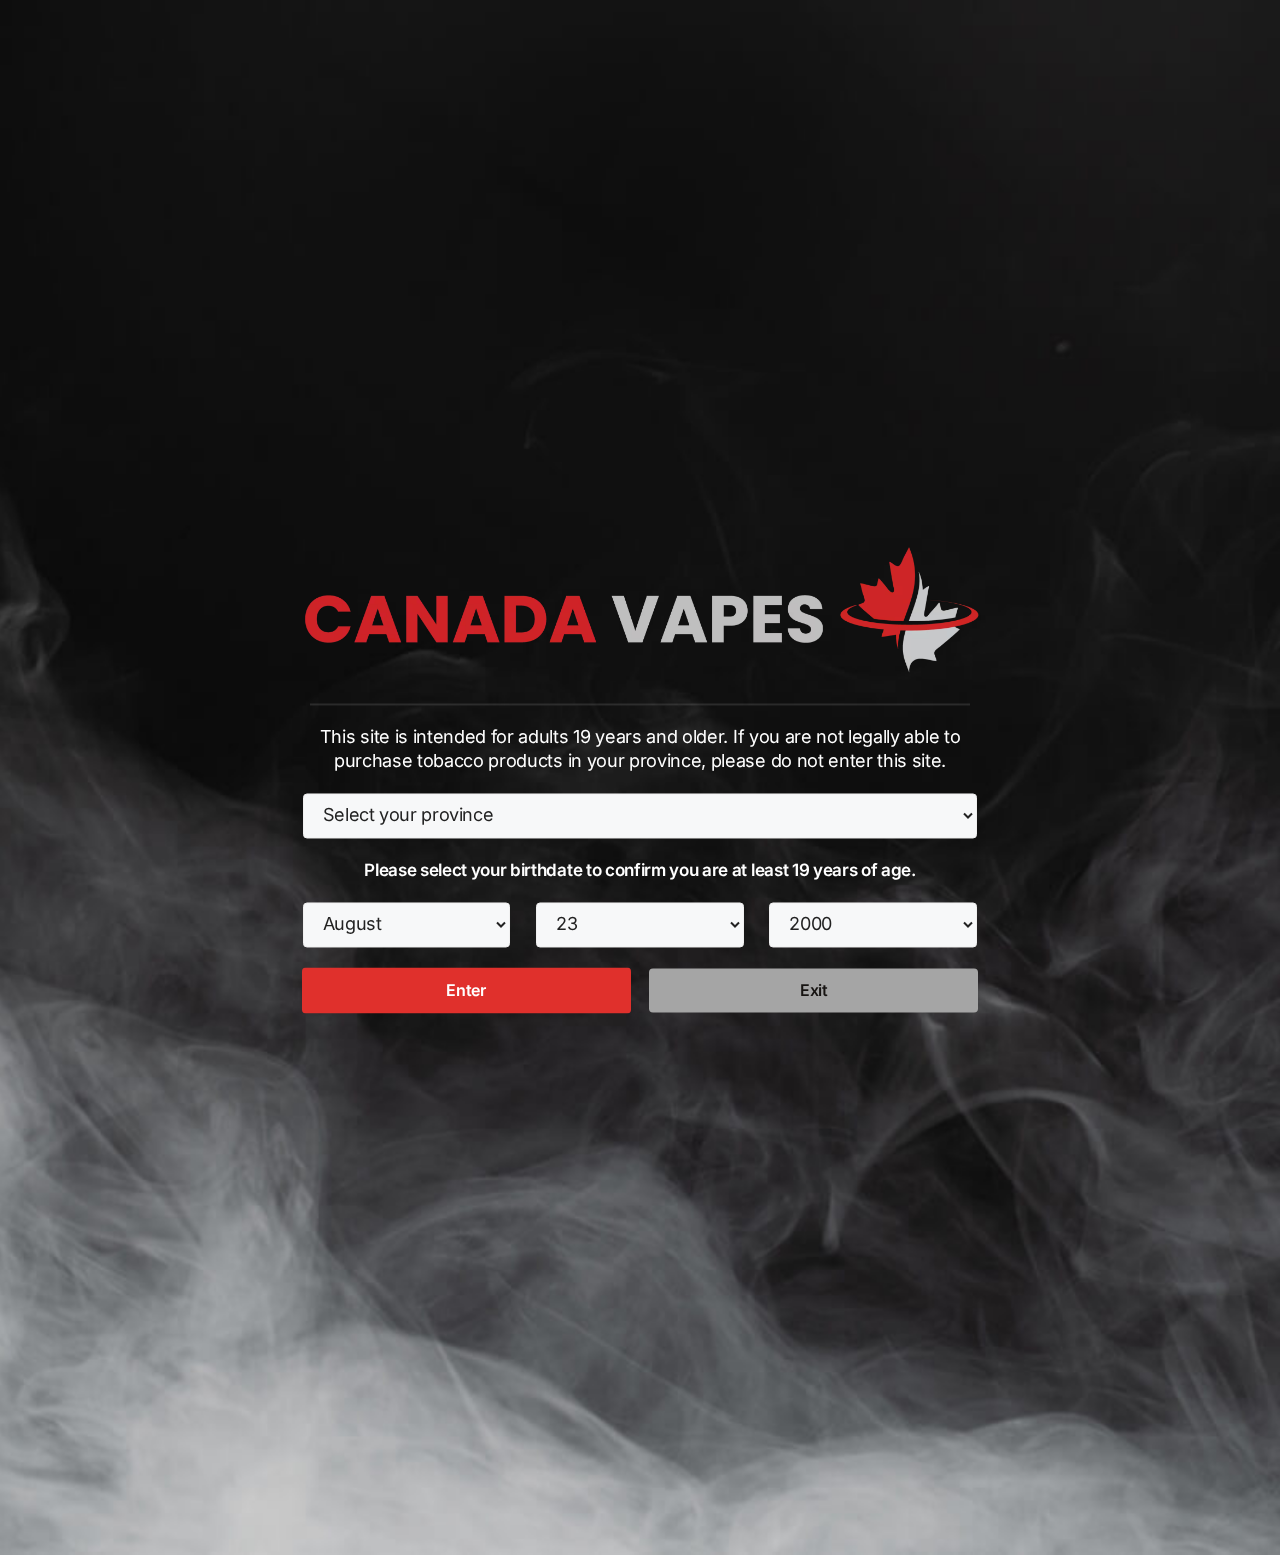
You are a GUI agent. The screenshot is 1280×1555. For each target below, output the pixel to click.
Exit (814, 990)
